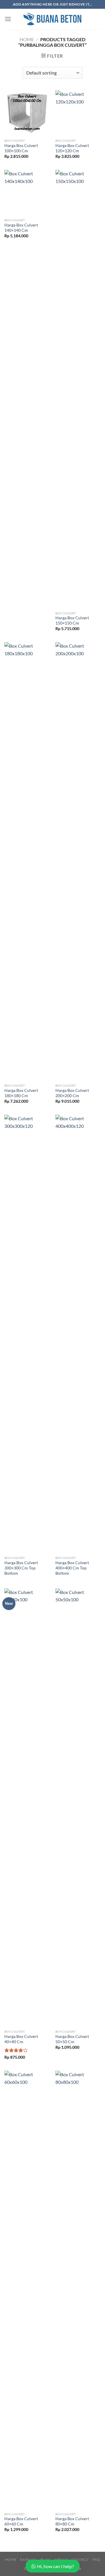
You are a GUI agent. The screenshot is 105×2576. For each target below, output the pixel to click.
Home (27, 39)
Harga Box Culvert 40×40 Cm (21, 2039)
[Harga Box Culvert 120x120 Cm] (78, 113)
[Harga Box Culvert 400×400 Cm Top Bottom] (78, 1334)
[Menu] (8, 19)
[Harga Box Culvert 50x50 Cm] (78, 1808)
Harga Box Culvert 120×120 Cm (72, 148)
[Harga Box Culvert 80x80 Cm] (78, 2290)
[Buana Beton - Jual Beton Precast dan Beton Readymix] (52, 19)
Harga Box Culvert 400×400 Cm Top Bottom (72, 1568)
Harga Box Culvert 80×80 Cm (72, 2521)
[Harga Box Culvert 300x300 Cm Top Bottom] (27, 1334)
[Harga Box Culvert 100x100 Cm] (27, 113)
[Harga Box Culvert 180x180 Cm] (27, 861)
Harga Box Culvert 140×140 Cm (21, 228)
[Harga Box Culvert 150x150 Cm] (78, 389)
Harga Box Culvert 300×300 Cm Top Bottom (21, 1568)
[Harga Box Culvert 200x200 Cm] (78, 861)
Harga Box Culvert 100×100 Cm (21, 148)
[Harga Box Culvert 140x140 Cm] (27, 192)
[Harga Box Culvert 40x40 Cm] (27, 1808)
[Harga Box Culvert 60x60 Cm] (27, 2290)
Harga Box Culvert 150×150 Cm (72, 620)
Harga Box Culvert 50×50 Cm (72, 2039)
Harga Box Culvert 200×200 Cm (72, 1093)
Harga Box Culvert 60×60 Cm (21, 2521)
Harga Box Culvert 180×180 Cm (21, 1093)
